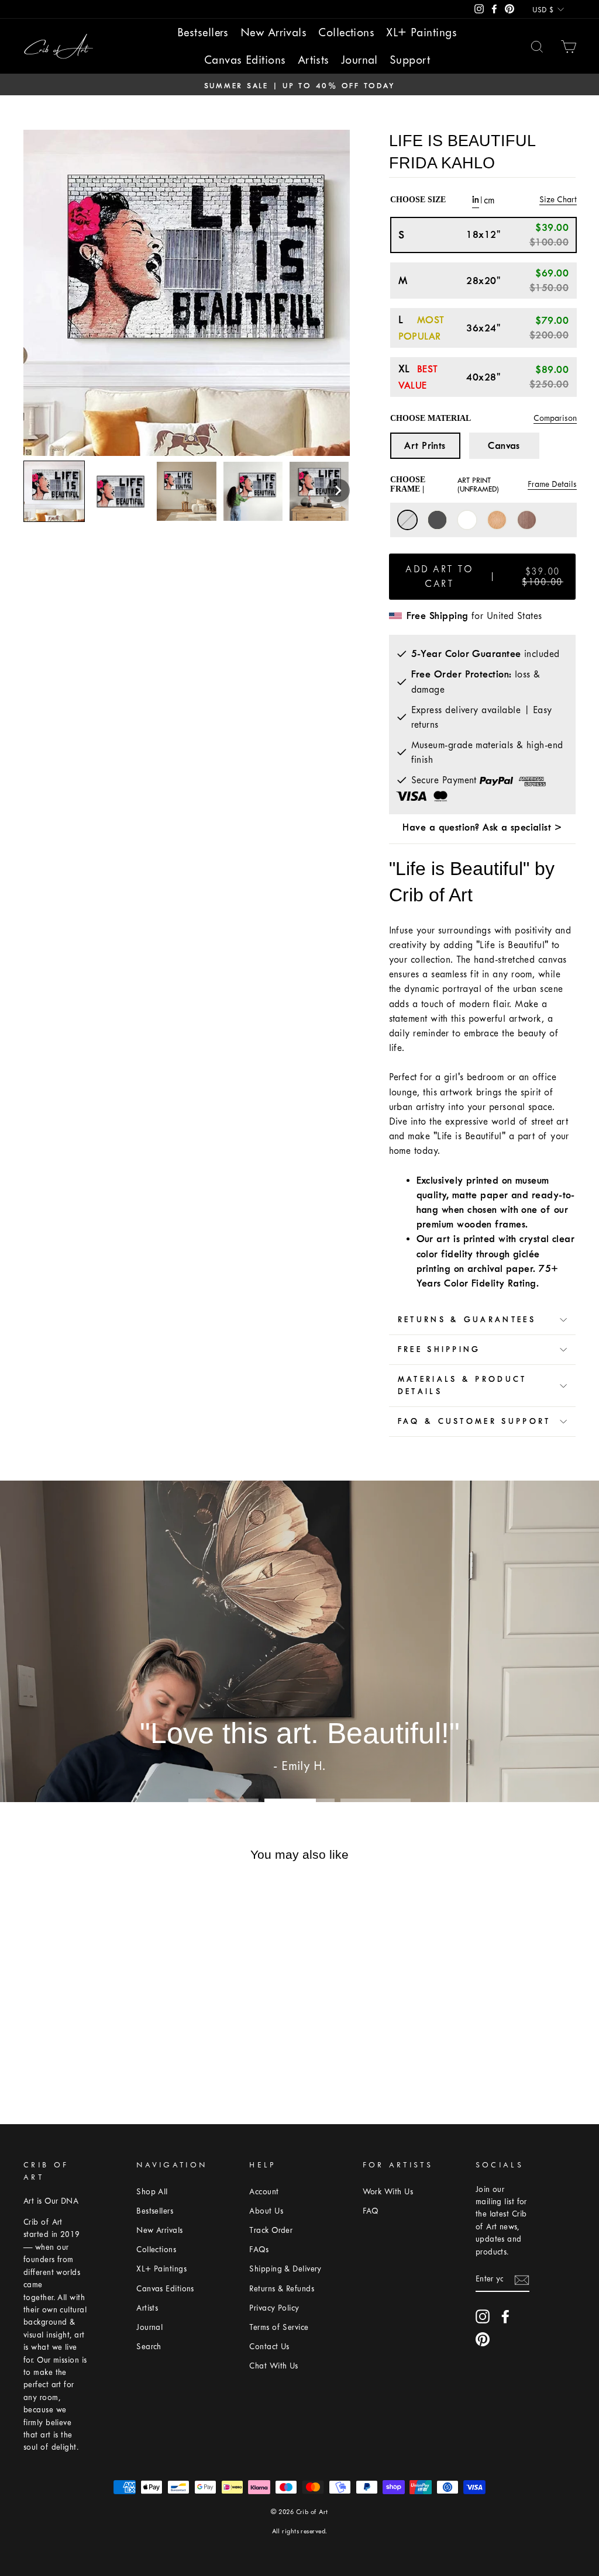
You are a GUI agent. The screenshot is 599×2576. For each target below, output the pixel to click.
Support (410, 60)
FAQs (259, 2250)
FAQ (371, 2211)
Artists (314, 60)
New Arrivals (273, 32)
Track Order (271, 2230)
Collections (346, 32)
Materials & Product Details (462, 1385)
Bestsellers (203, 32)
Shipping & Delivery (285, 2269)
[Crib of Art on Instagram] (483, 2316)
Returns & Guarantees (467, 1320)
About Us (266, 2211)
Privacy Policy (274, 2308)
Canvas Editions (245, 60)
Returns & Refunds (282, 2289)
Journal (359, 60)
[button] (338, 490)
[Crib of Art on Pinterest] (483, 2339)
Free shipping (439, 1349)
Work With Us (388, 2192)
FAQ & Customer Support (474, 1421)
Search (149, 2347)
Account (264, 2192)
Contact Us (269, 2347)
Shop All (152, 2192)
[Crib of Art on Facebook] (505, 2316)
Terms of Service (279, 2327)
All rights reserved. (300, 2531)
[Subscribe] (522, 2279)
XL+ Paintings (421, 32)
